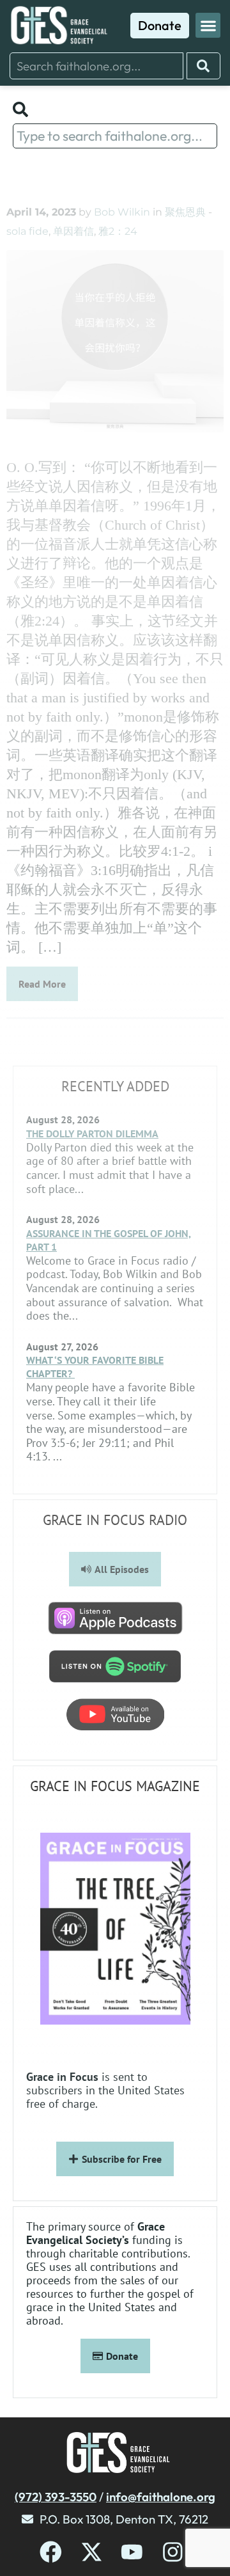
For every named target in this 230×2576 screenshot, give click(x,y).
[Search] (203, 66)
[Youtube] (132, 2552)
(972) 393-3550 (56, 2497)
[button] (208, 25)
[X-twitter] (92, 2552)
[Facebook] (51, 2552)
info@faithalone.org (161, 2497)
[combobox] (96, 66)
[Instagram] (173, 2552)
